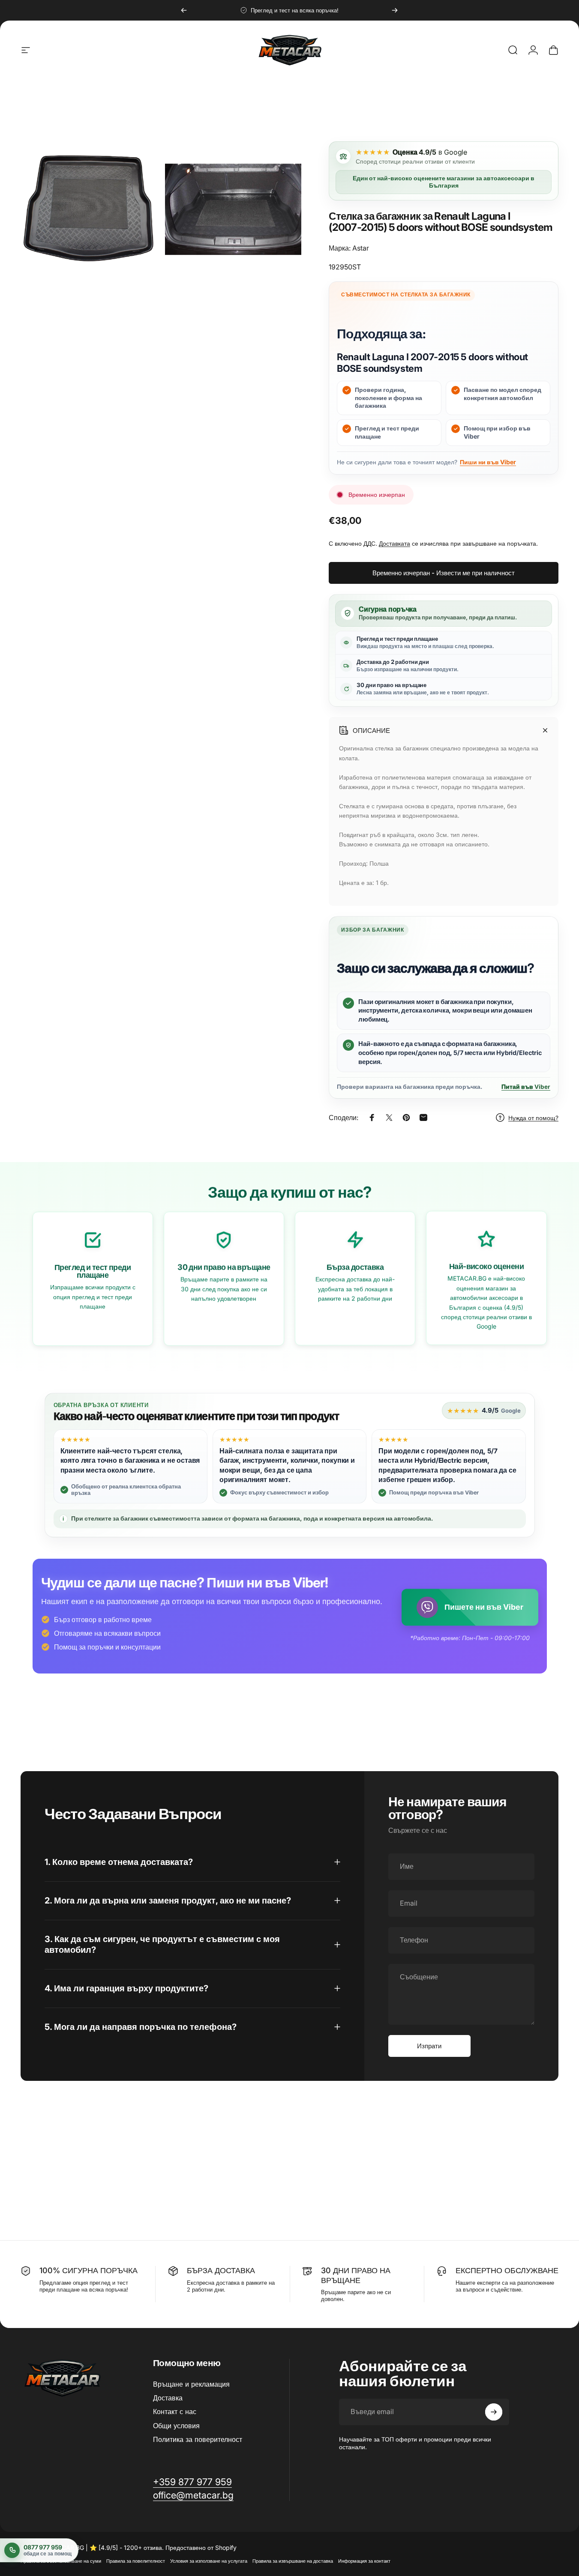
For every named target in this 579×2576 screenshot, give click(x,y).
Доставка (168, 2398)
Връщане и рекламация (191, 2384)
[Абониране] (494, 2412)
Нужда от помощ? (533, 1118)
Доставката (394, 543)
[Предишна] (184, 10)
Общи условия (176, 2426)
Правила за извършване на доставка (293, 2561)
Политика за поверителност (198, 2439)
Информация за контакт (364, 2561)
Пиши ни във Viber (488, 462)
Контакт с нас (175, 2412)
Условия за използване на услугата (209, 2561)
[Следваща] (395, 10)
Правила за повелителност (136, 2561)
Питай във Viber (526, 1087)
